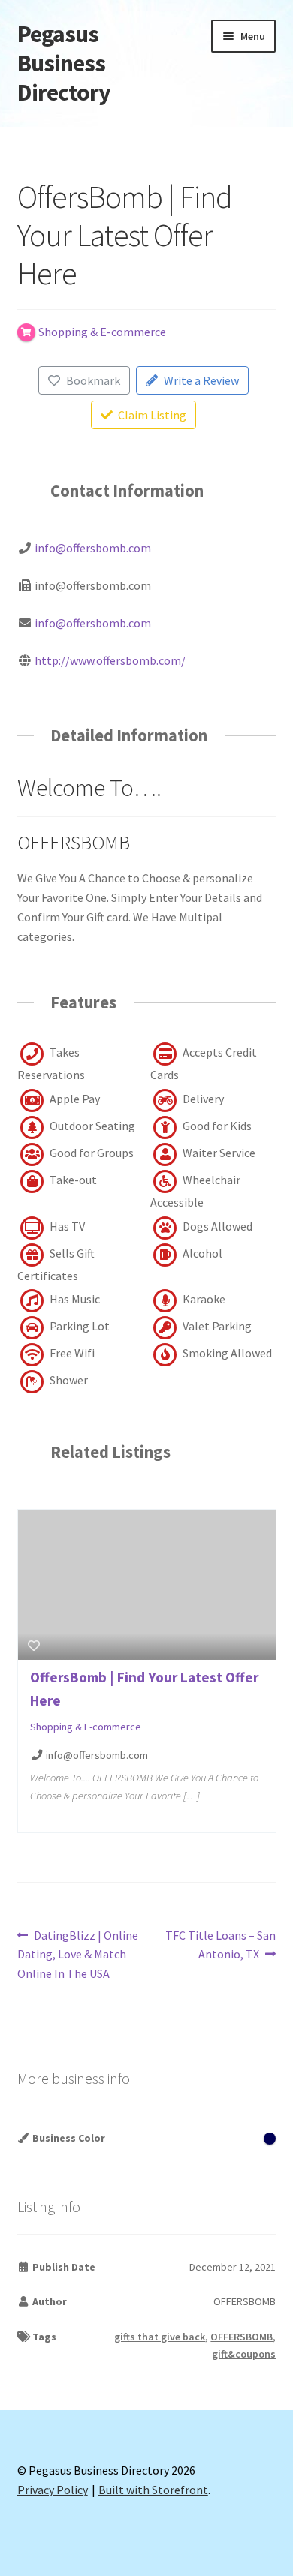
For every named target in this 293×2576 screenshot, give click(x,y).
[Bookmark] (34, 1646)
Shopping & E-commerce (86, 1727)
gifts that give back (160, 2337)
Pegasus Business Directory (64, 63)
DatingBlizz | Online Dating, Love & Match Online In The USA (78, 1954)
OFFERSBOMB (242, 2337)
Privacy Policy (53, 2490)
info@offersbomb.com (93, 548)
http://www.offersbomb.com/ (110, 660)
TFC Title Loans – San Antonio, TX (220, 1945)
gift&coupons (244, 2354)
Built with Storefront (153, 2490)
